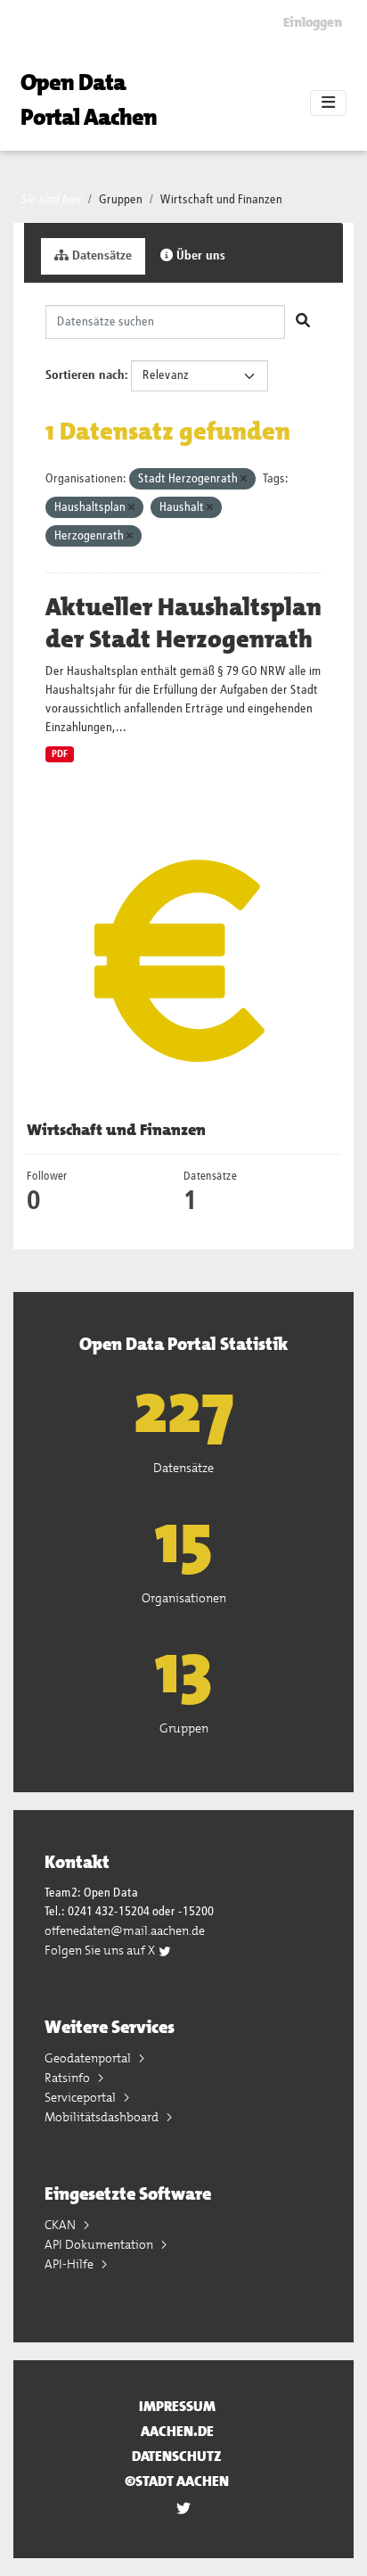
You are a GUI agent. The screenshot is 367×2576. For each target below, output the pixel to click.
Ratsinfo (69, 2078)
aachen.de (177, 2431)
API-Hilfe (70, 2264)
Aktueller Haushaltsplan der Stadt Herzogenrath (183, 623)
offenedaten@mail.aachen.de (125, 1930)
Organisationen (184, 1598)
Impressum (177, 2406)
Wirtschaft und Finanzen (221, 200)
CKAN (61, 2225)
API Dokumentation (100, 2244)
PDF (60, 754)
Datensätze (100, 256)
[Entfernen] (244, 479)
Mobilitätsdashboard (103, 2117)
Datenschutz (177, 2456)
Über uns (199, 256)
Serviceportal (82, 2097)
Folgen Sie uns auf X (101, 1950)
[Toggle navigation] (328, 103)
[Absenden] (303, 322)
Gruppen (121, 200)
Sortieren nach (85, 375)
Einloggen (313, 22)
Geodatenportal (89, 2058)
